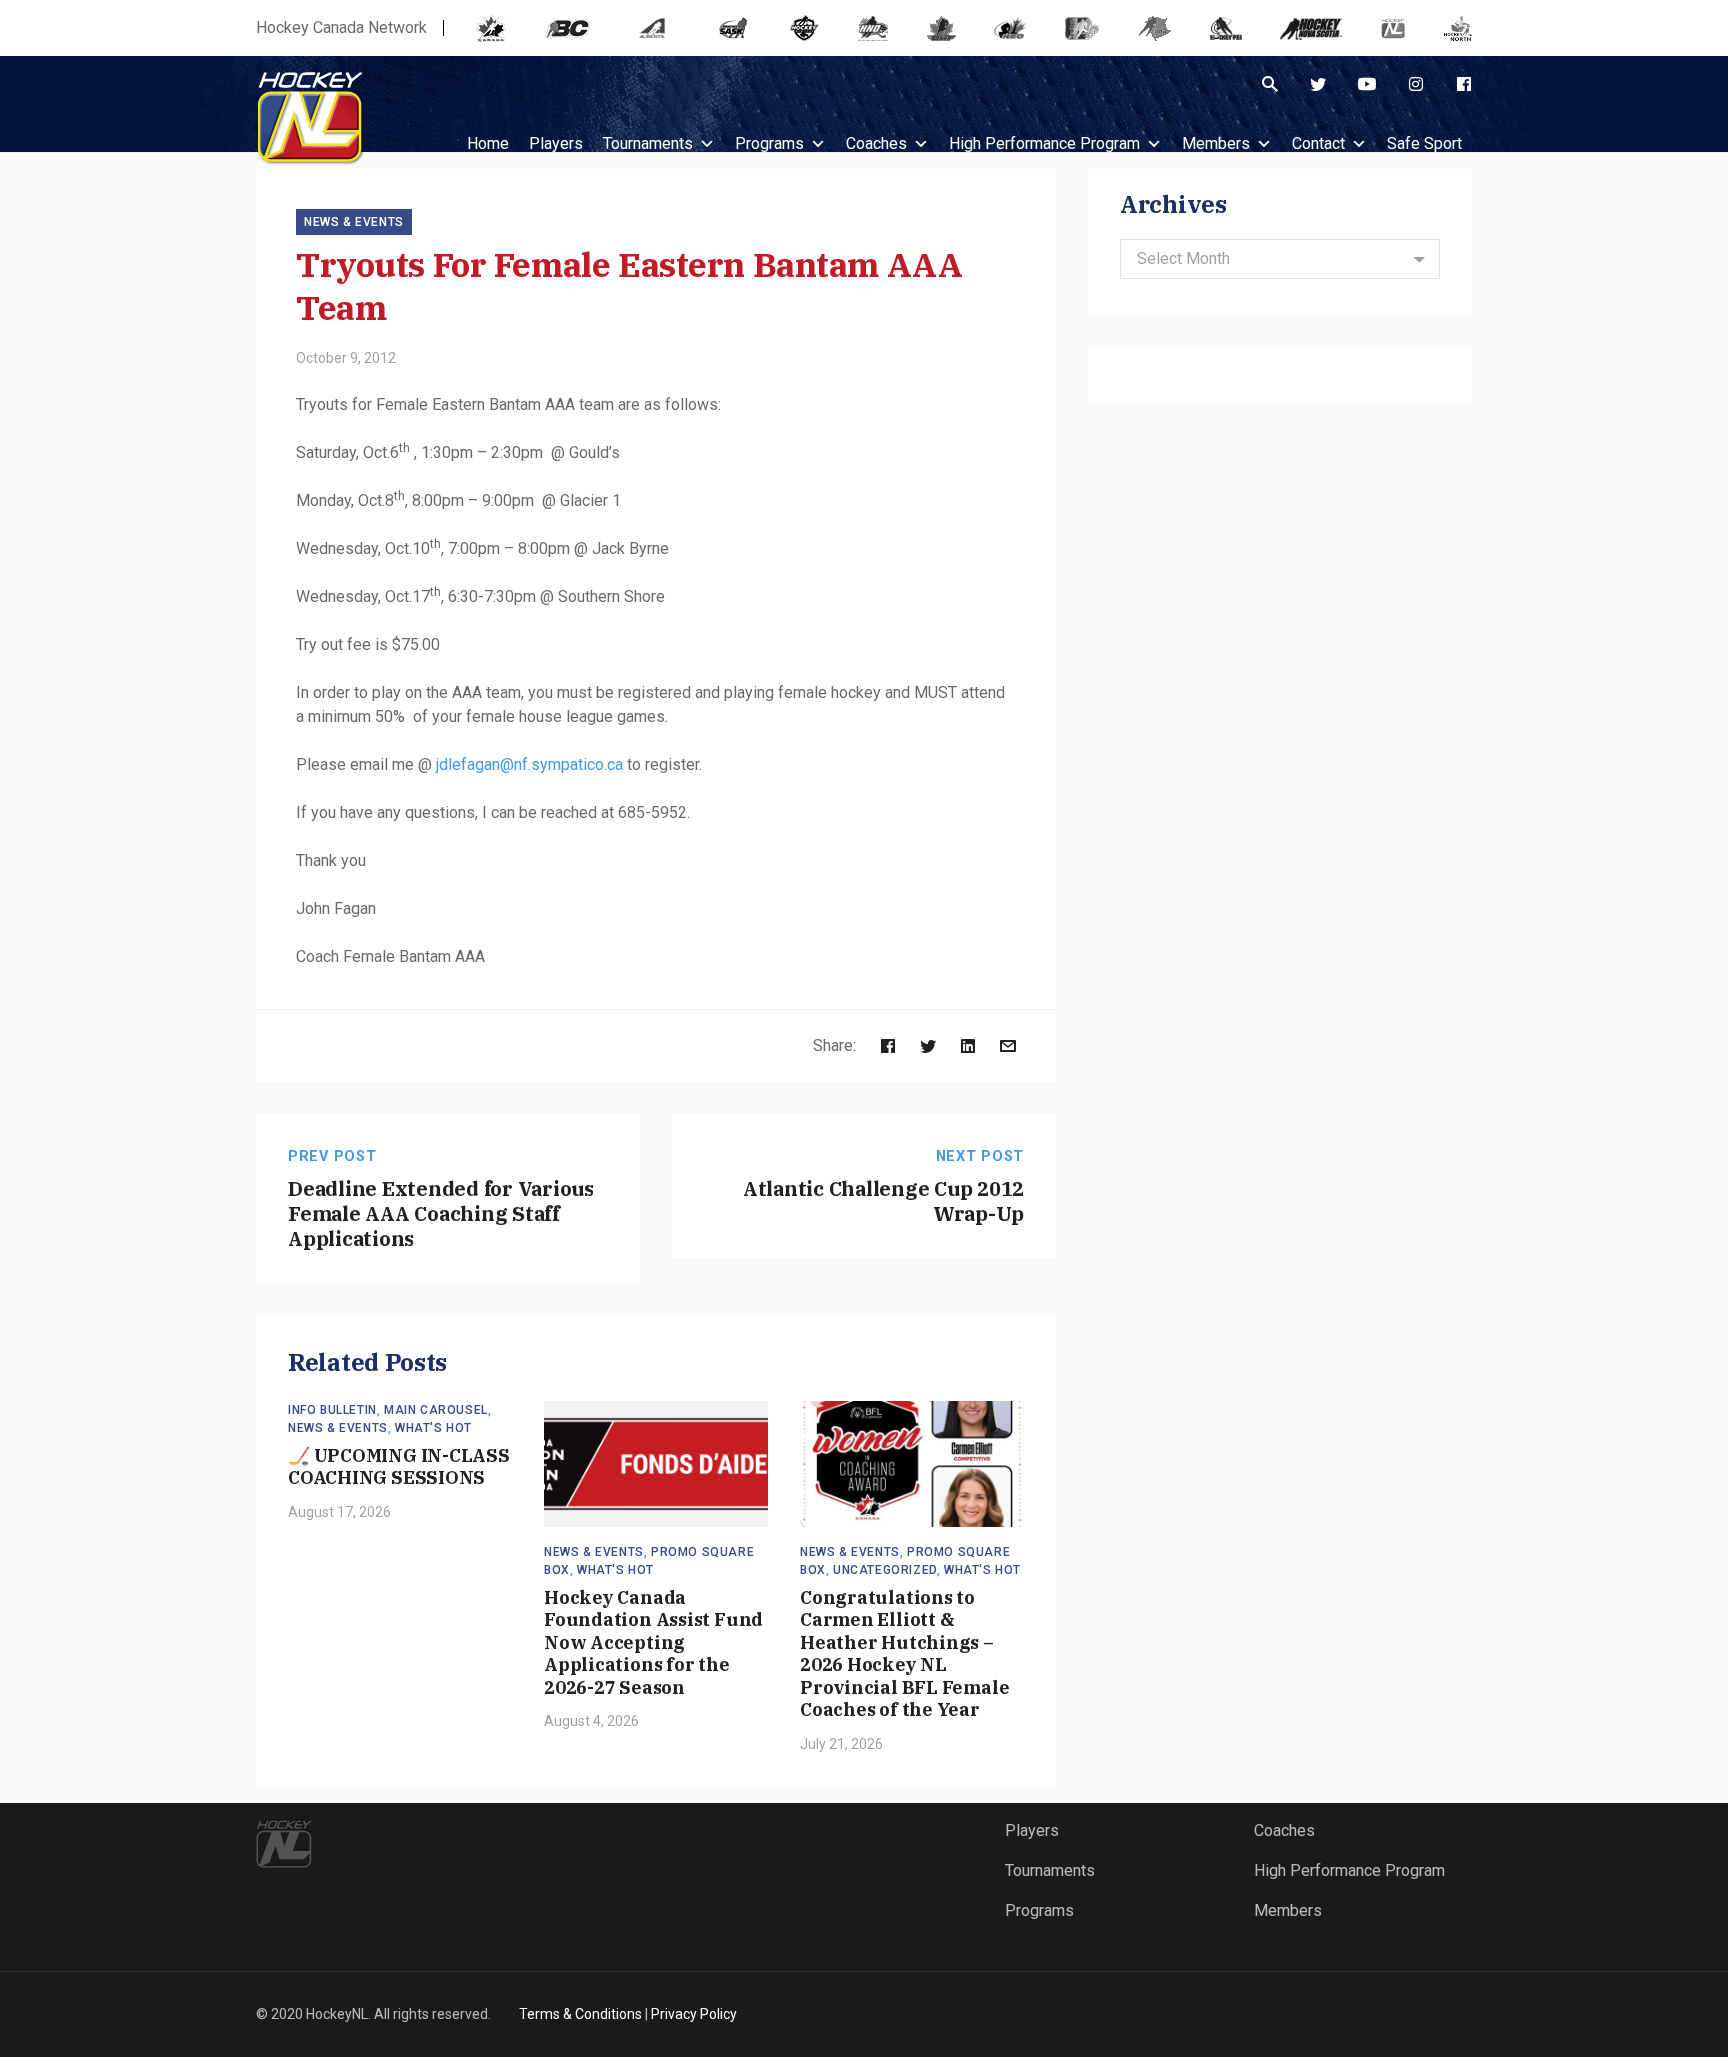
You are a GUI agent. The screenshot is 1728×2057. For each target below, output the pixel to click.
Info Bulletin (332, 1410)
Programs (769, 143)
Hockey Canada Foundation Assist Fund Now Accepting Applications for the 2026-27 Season (653, 1642)
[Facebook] (1464, 84)
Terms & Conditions (580, 2014)
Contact (1318, 143)
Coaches (876, 143)
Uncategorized (885, 1570)
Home (488, 143)
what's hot (433, 1428)
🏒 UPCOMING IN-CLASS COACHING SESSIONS (399, 1467)
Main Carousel (436, 1410)
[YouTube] (1367, 84)
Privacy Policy (694, 2014)
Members (1216, 143)
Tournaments (648, 143)
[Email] (1008, 1045)
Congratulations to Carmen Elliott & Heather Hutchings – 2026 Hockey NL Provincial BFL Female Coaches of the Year (904, 1654)
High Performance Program (1044, 143)
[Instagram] (1416, 84)
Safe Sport (1424, 143)
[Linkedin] (968, 1045)
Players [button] (556, 143)
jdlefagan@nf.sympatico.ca (529, 764)
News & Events (354, 222)
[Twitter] (1318, 84)
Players (1032, 1830)
